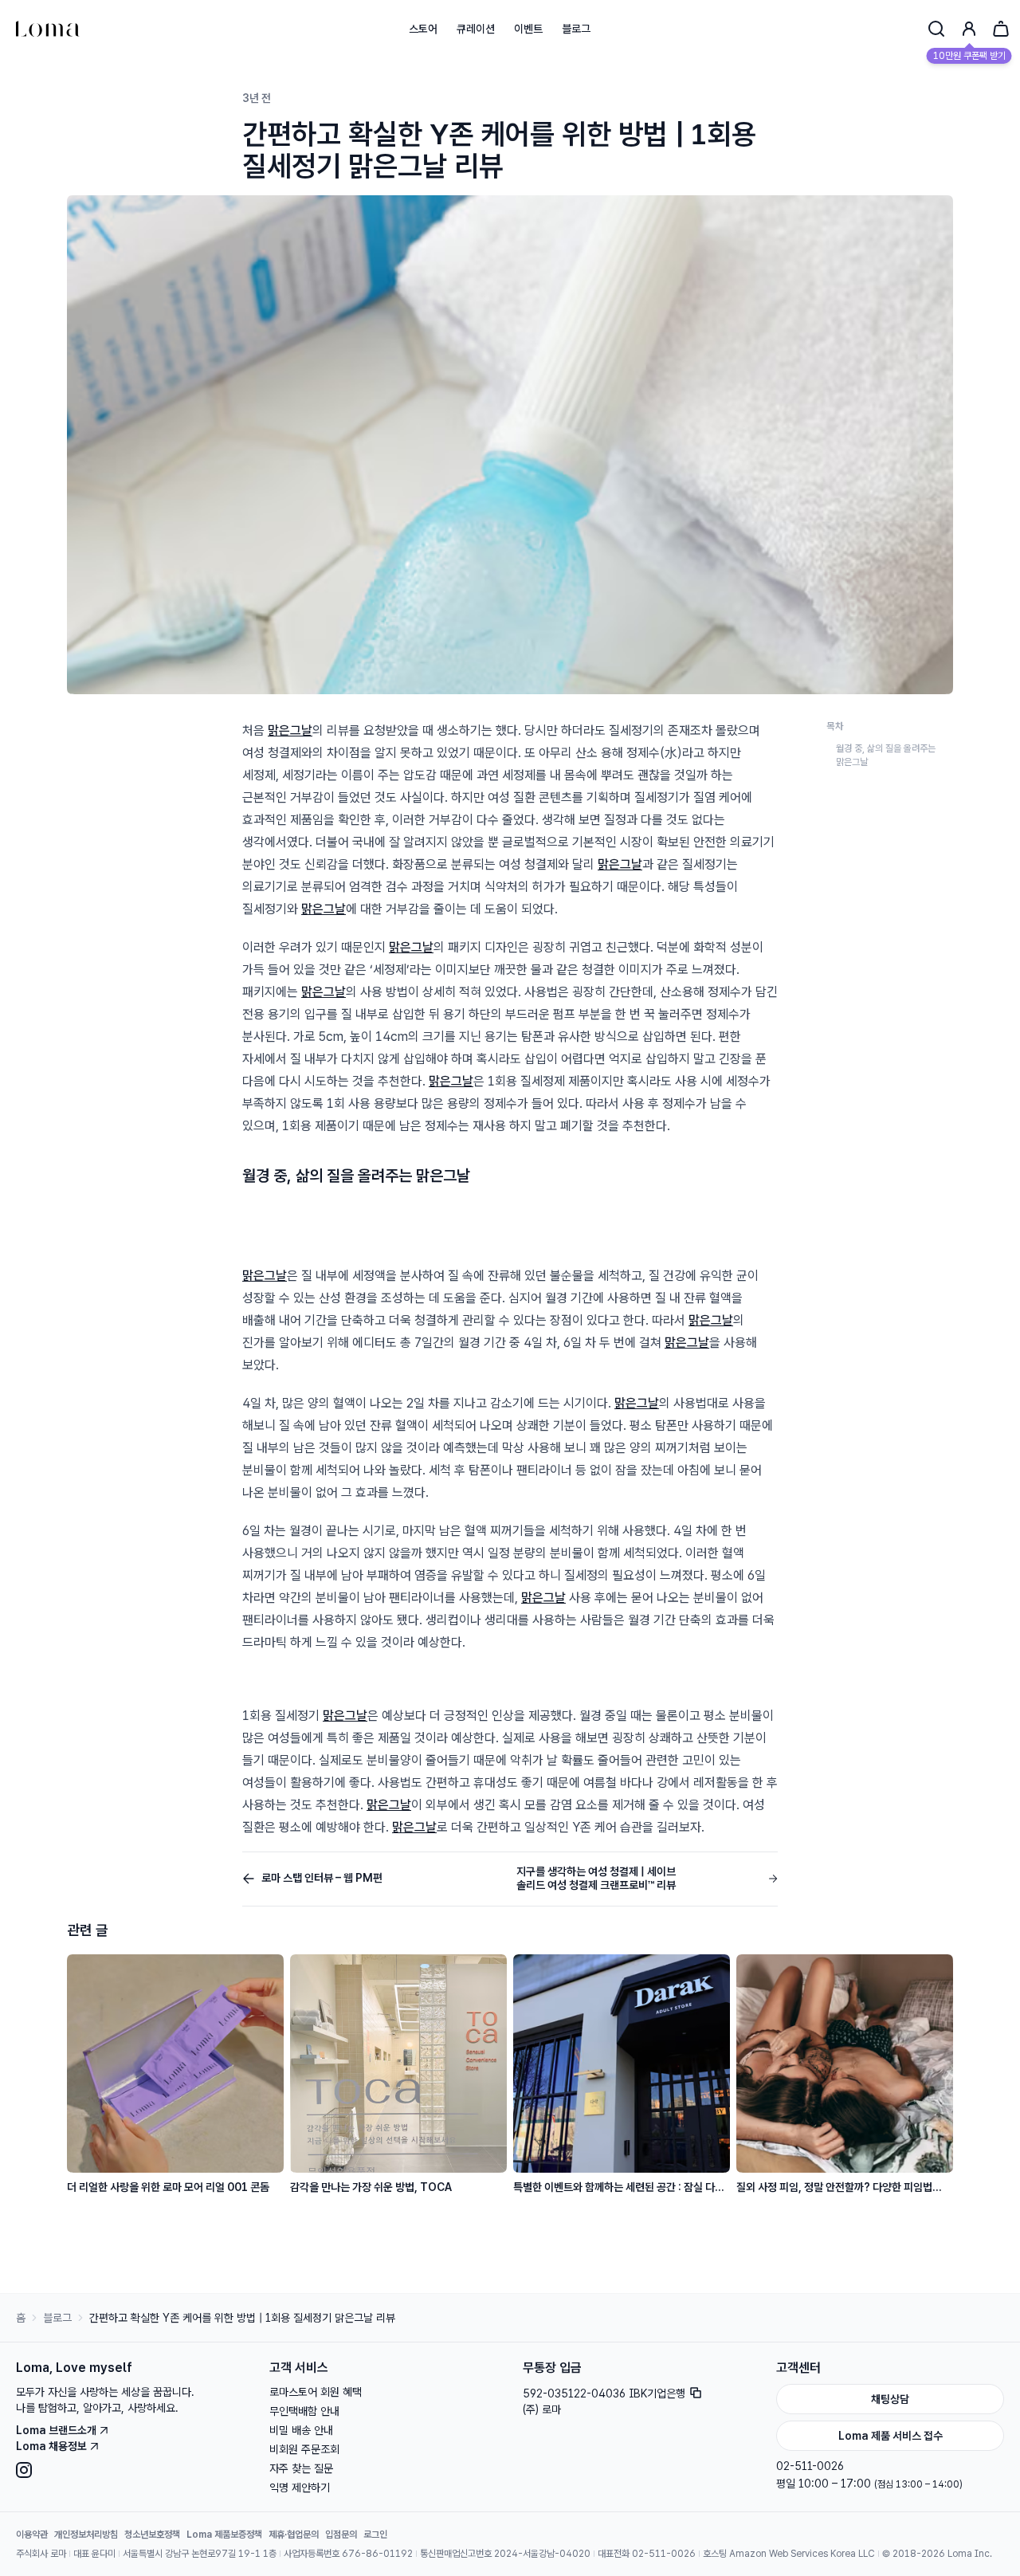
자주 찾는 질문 (301, 2468)
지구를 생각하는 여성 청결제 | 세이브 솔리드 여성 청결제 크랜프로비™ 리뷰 (596, 1879)
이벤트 (528, 29)
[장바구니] (1001, 29)
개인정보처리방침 (86, 2535)
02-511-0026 (810, 2466)
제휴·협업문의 (294, 2535)
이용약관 (32, 2535)
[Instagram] (130, 2470)
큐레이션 (476, 29)
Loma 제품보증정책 (224, 2535)
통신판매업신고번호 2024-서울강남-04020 (505, 2554)
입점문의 (341, 2535)
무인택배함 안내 (304, 2411)
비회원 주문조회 (304, 2449)
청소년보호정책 (152, 2535)
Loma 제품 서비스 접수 (891, 2436)
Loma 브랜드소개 (56, 2430)
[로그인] (969, 29)
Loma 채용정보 (51, 2446)
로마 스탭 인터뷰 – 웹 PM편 (322, 1878)
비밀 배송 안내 (301, 2430)
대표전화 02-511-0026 (647, 2554)
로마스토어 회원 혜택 (316, 2392)
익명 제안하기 (300, 2488)
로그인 (375, 2535)
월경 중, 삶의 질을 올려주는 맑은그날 (886, 755)
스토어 (423, 29)
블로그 (576, 29)
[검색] (936, 29)
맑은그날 (290, 730)
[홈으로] (48, 29)
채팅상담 (890, 2399)
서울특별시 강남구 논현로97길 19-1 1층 (200, 2554)
